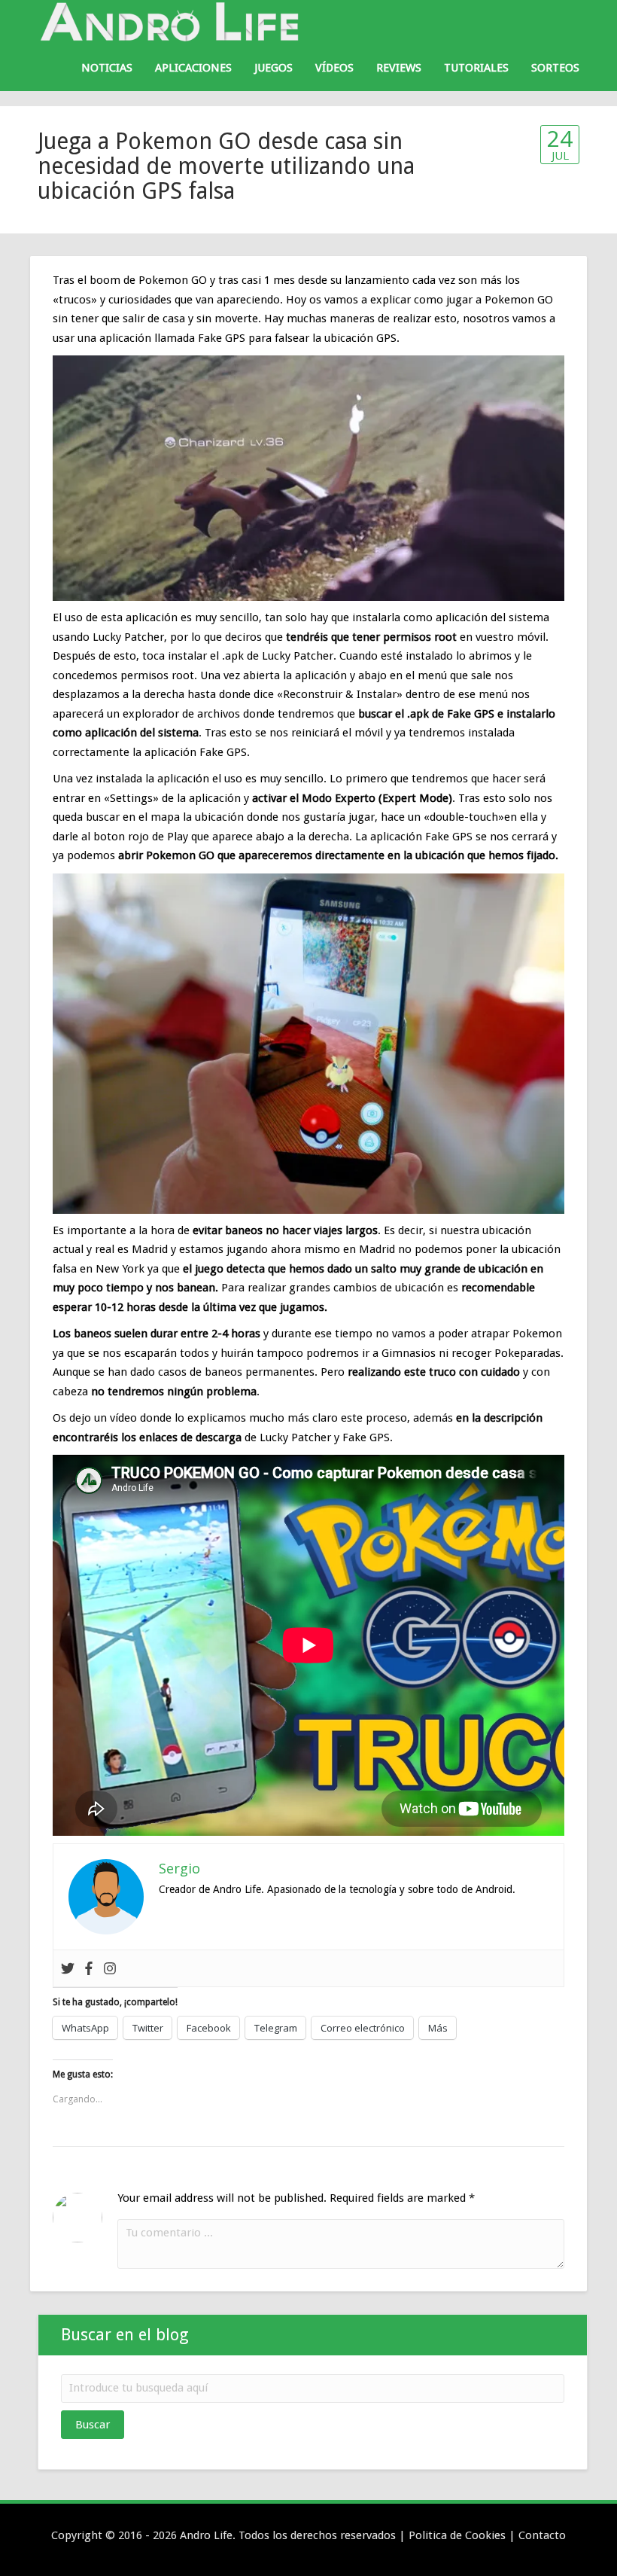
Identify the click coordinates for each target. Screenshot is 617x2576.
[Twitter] (68, 1968)
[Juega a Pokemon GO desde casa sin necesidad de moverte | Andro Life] (173, 22)
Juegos (274, 68)
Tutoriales (476, 68)
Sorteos (555, 68)
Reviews (399, 68)
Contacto (542, 2535)
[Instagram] (110, 1968)
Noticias (107, 68)
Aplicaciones (193, 68)
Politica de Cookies (457, 2535)
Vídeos (334, 68)
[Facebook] (89, 1968)
